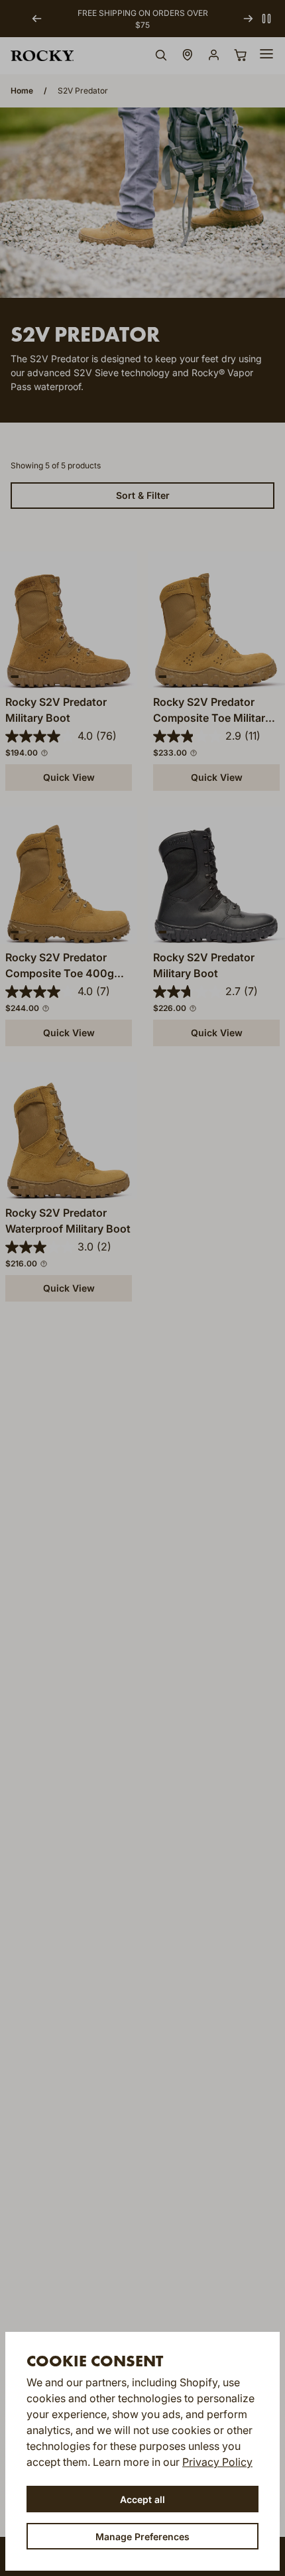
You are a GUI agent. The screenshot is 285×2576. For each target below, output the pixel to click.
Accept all (142, 2499)
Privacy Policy (217, 2462)
